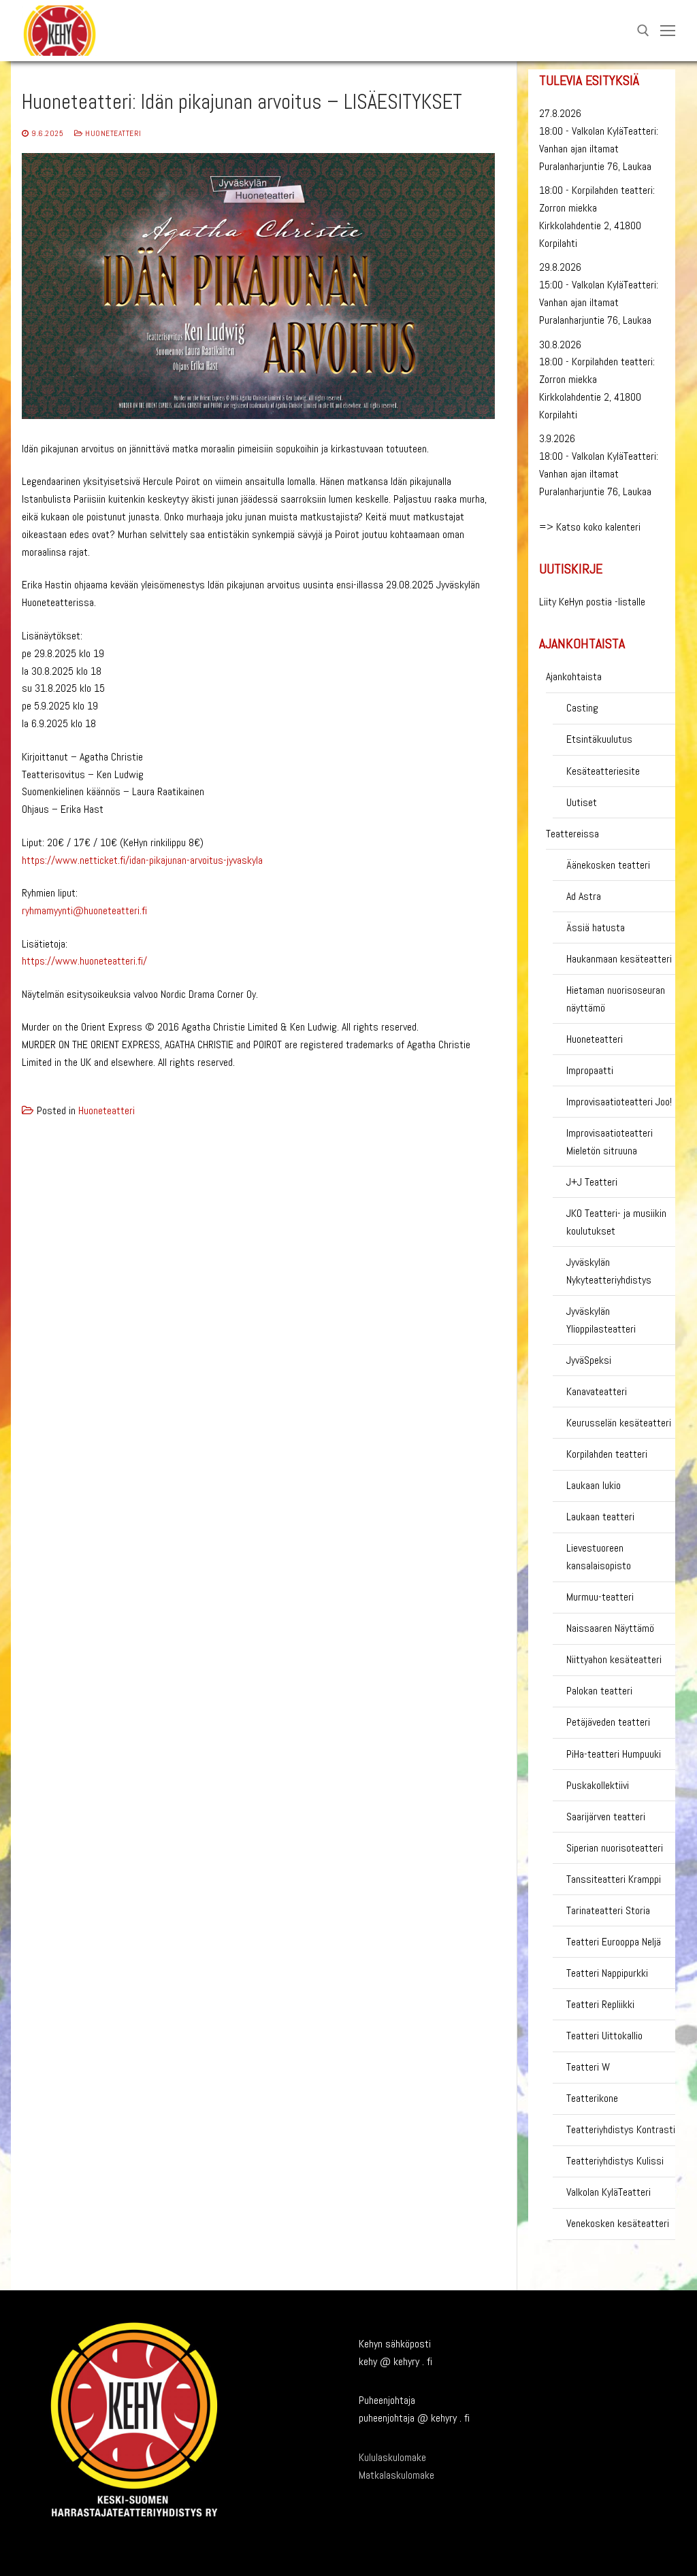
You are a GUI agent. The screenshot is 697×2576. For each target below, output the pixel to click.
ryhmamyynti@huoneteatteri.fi (84, 910)
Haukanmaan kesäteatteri (619, 959)
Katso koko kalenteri (598, 527)
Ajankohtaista (574, 676)
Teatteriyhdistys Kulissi (615, 2161)
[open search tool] (643, 31)
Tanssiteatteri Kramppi (614, 1879)
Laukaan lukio (594, 1485)
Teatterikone (592, 2098)
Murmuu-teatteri (600, 1597)
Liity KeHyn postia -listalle (592, 602)
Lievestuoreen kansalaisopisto (599, 1557)
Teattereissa (572, 834)
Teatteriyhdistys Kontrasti (621, 2129)
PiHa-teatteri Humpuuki (614, 1754)
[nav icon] (668, 31)
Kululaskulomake (392, 2457)
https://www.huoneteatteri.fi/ (84, 961)
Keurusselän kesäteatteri (619, 1423)
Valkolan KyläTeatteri (609, 2192)
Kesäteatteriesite (603, 771)
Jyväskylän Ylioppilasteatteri (601, 1320)
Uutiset (582, 802)
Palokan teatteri (599, 1691)
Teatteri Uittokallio (604, 2036)
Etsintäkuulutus (599, 739)
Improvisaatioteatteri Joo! (619, 1102)
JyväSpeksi (589, 1360)
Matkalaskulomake (396, 2475)
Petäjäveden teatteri (608, 1722)
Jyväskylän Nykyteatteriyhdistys (609, 1271)
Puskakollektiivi (598, 1785)
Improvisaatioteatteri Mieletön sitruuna (610, 1142)
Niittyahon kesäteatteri (614, 1659)
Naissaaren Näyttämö (610, 1628)
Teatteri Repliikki (600, 2004)
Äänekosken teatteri (608, 865)
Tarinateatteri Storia (608, 1910)
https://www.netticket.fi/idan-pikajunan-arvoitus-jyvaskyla (142, 860)
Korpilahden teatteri (607, 1454)
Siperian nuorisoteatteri (615, 1848)
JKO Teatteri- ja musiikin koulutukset (616, 1222)
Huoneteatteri (112, 133)
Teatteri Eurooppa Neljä (614, 1942)
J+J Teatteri (592, 1182)
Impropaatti (590, 1070)
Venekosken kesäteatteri (618, 2223)
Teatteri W (588, 2067)
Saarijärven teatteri (606, 1817)
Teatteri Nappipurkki (607, 1973)
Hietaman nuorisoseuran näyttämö (616, 999)
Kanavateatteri (597, 1391)
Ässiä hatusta (596, 927)
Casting (582, 708)
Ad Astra (584, 896)
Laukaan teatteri (600, 1517)
